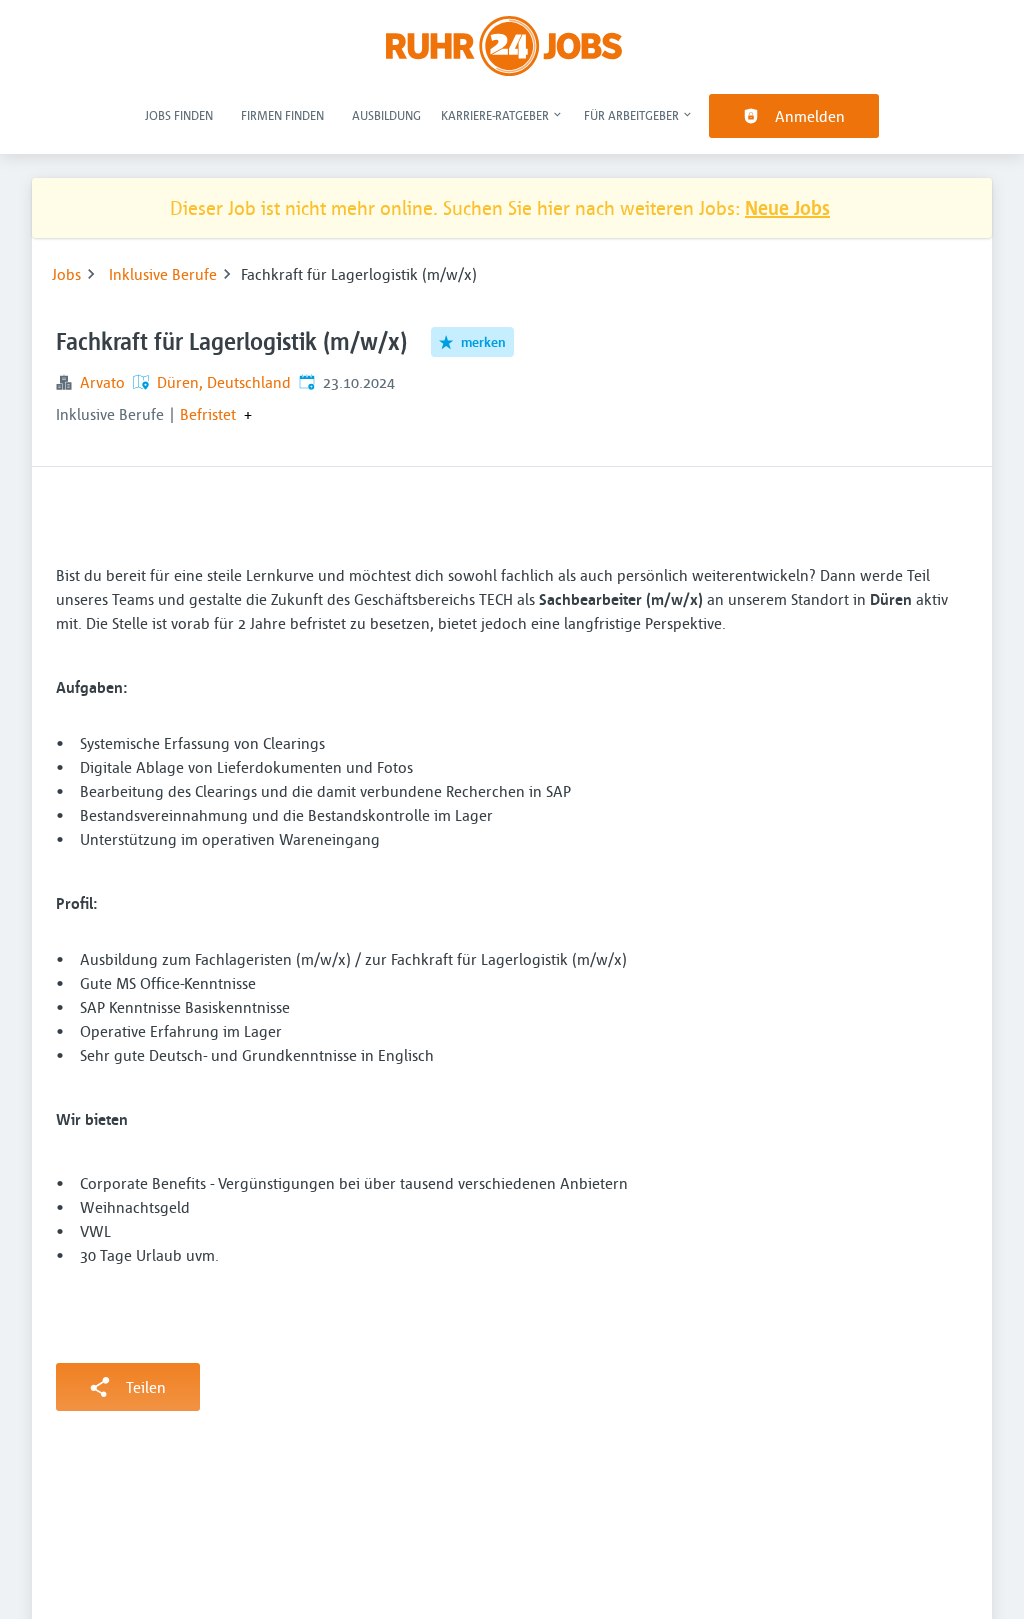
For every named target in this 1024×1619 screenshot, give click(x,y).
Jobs (66, 274)
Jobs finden (179, 115)
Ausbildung (386, 115)
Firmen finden (282, 115)
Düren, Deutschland (224, 382)
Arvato (102, 382)
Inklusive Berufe (163, 274)
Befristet (208, 414)
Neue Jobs (787, 207)
